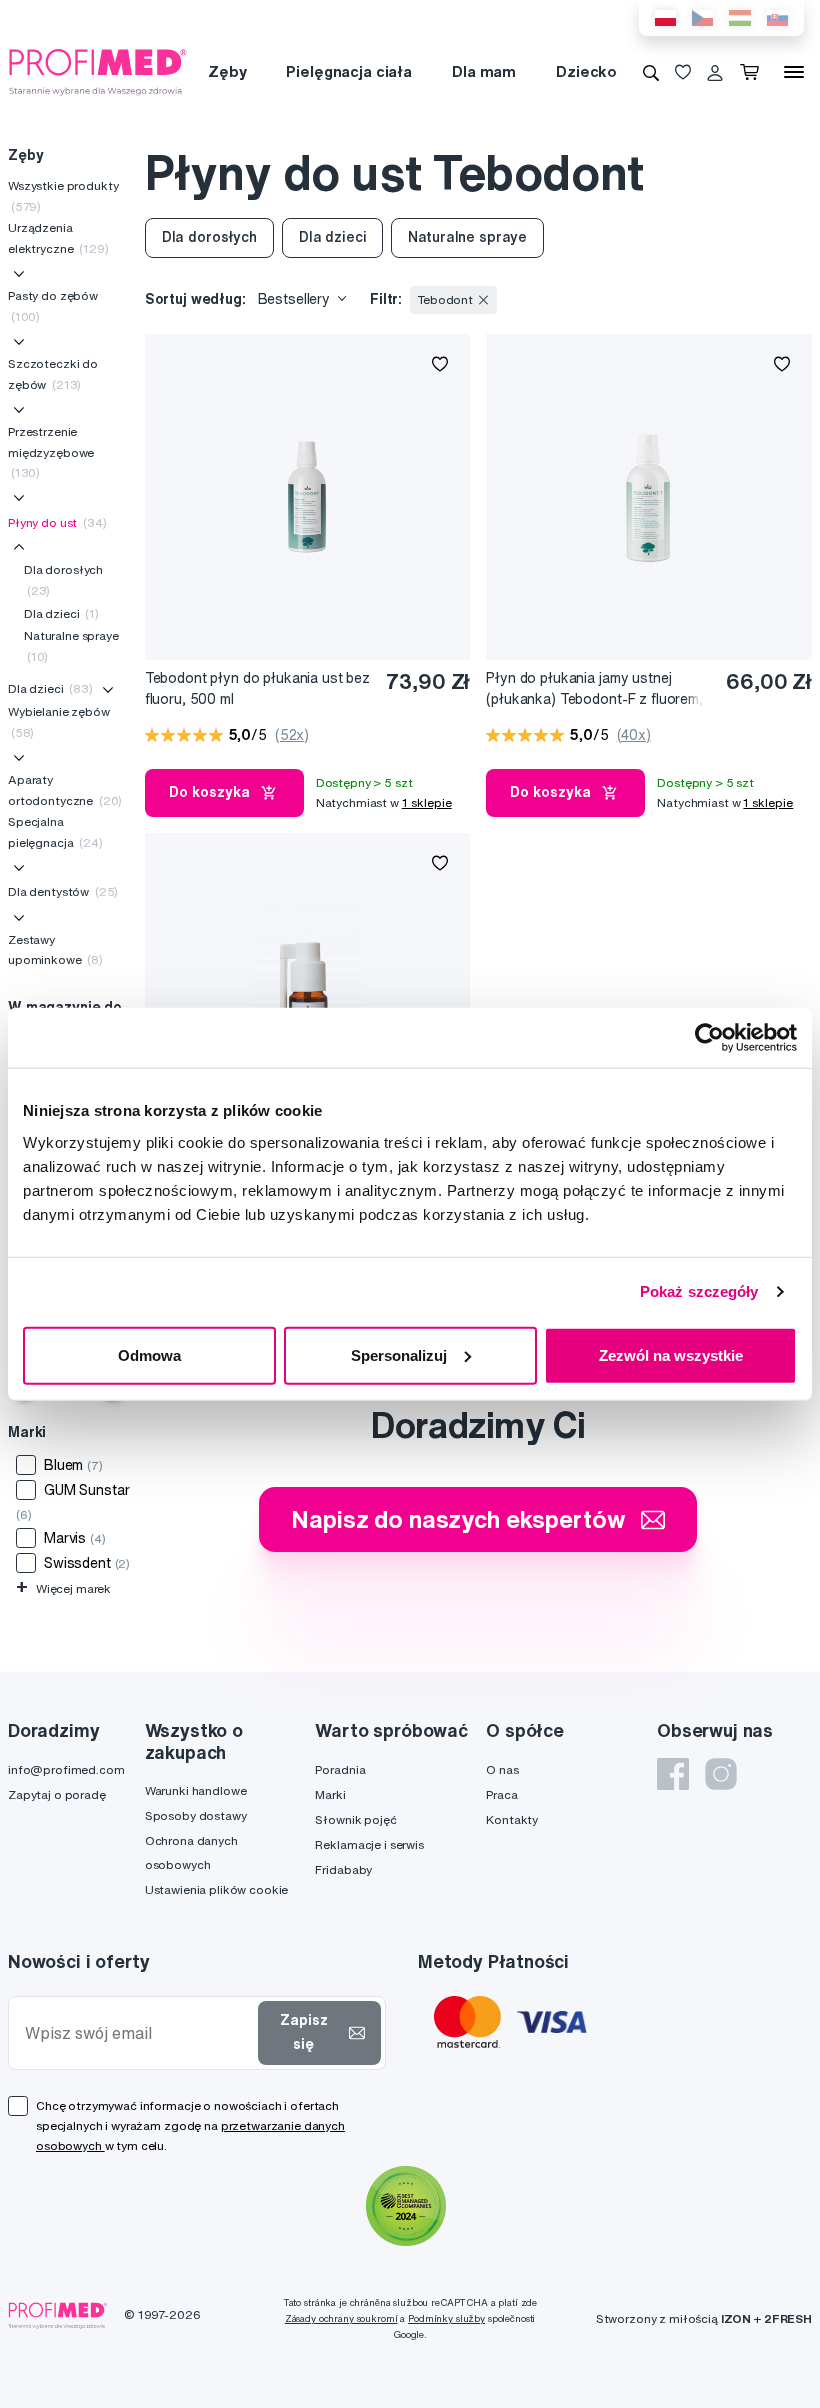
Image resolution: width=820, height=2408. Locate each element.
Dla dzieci (61, 613)
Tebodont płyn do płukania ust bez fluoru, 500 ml (257, 688)
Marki (330, 1794)
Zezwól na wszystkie (671, 1354)
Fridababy (343, 1869)
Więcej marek (63, 1588)
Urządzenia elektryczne (58, 237)
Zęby (227, 71)
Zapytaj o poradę (57, 1794)
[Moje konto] (715, 72)
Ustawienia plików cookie (217, 1889)
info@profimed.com (66, 1769)
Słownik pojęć (355, 1819)
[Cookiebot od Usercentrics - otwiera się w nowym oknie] (709, 1038)
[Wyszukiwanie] (651, 72)
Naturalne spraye (71, 645)
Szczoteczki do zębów (53, 373)
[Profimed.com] (98, 71)
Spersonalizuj (399, 1354)
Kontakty (512, 1819)
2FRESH (788, 2318)
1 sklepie (427, 802)
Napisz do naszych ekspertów (458, 1519)
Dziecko (586, 71)
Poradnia (340, 1769)
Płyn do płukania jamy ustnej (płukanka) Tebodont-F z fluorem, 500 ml (594, 689)
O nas (502, 1769)
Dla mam (484, 71)
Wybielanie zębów (59, 721)
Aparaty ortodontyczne (65, 789)
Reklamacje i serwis (369, 1844)
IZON (736, 2318)
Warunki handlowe (196, 1790)
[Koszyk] (753, 72)
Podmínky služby (446, 2318)
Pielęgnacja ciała (349, 71)
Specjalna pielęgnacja (55, 831)
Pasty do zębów (53, 305)
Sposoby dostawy (196, 1815)
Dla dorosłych (63, 579)
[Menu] (794, 72)
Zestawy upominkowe (55, 949)
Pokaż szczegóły (699, 1291)
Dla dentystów (63, 891)
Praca (501, 1794)
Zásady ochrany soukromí (341, 2318)
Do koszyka (209, 792)
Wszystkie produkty (63, 195)
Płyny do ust (57, 522)
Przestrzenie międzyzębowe (51, 452)
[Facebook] (673, 1774)
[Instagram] (721, 1774)
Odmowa (149, 1354)
